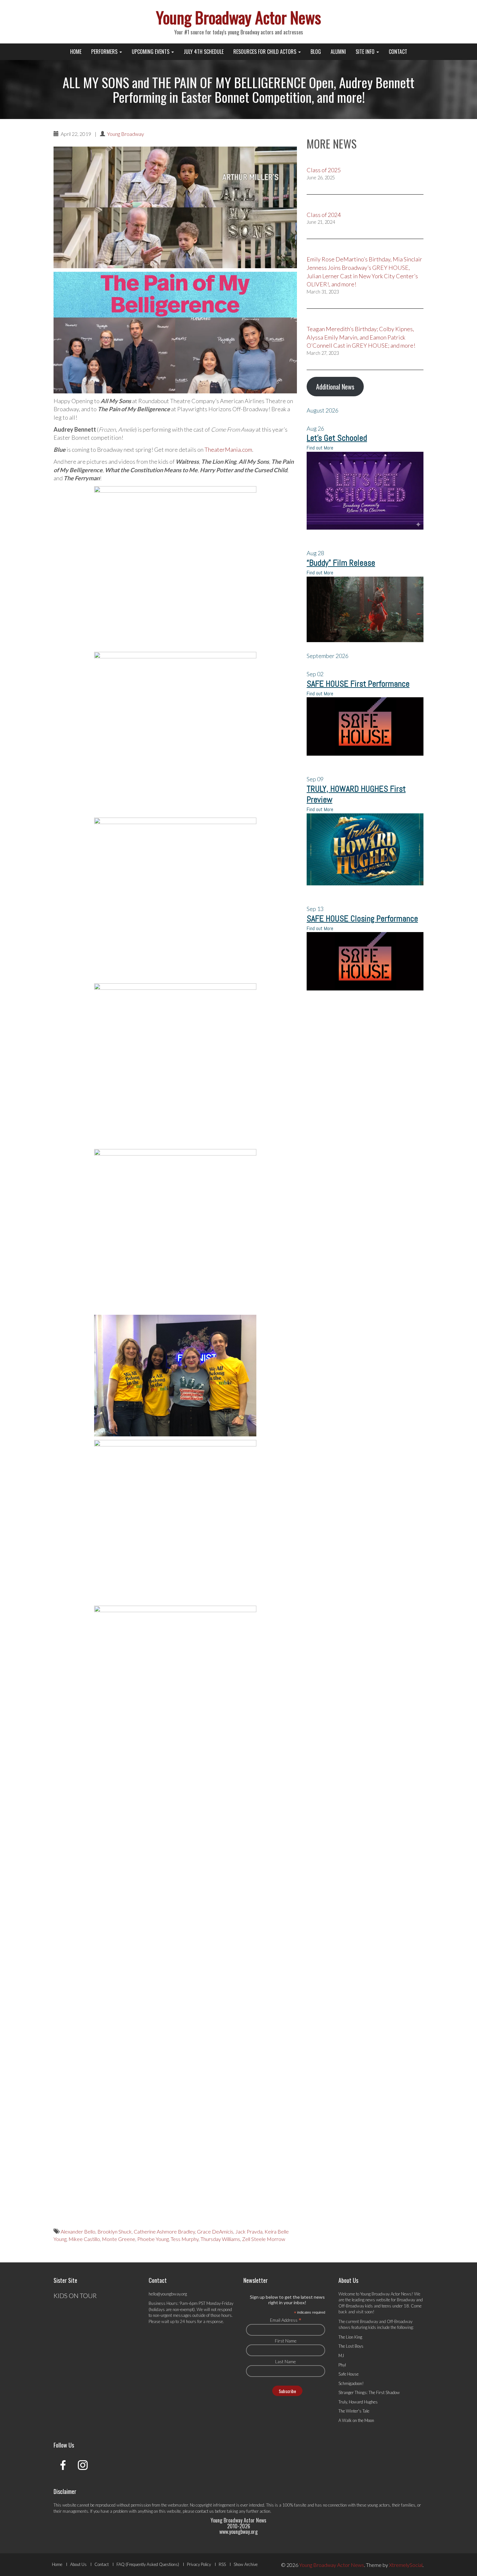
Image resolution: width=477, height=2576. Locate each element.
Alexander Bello (78, 2231)
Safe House (349, 2374)
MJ (341, 2355)
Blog (316, 52)
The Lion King (350, 2337)
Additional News (335, 387)
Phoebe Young (153, 2239)
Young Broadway (126, 134)
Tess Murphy (185, 2239)
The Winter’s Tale (354, 2411)
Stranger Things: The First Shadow (369, 2392)
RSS (222, 2564)
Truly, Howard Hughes (358, 2402)
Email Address (286, 2320)
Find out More (320, 448)
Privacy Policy (199, 2564)
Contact (398, 52)
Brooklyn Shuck (115, 2231)
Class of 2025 (324, 170)
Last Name (286, 2361)
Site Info (366, 52)
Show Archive (246, 2564)
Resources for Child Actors (265, 52)
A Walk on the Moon (356, 2420)
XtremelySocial (406, 2565)
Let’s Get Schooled (337, 438)
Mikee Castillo (84, 2239)
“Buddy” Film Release (341, 563)
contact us (205, 2511)
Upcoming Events (151, 52)
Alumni (338, 52)
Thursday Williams (220, 2239)
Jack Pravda (249, 2231)
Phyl (342, 2365)
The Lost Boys (351, 2346)
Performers (105, 52)
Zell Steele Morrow (264, 2239)
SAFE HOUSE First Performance (358, 684)
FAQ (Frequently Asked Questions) (148, 2564)
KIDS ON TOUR (75, 2295)
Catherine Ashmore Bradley (164, 2231)
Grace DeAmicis (215, 2231)
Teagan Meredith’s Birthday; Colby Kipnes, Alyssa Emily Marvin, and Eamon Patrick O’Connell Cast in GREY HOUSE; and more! (361, 337)
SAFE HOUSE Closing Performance (362, 919)
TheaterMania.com (228, 449)
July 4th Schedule (204, 52)
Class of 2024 (324, 215)
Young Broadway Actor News (238, 17)
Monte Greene (119, 2239)
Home (76, 52)
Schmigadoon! (351, 2383)
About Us (78, 2564)
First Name (286, 2341)
